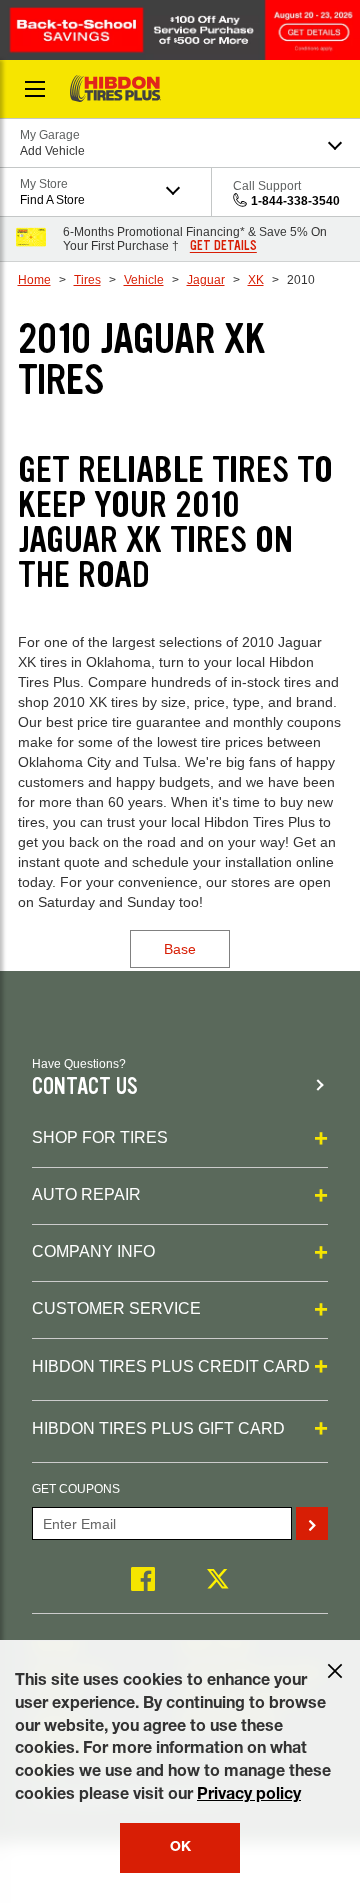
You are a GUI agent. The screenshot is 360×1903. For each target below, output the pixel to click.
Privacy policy (249, 1796)
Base (180, 949)
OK (180, 1848)
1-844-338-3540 (295, 201)
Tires (87, 280)
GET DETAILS (223, 246)
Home (34, 280)
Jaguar (206, 280)
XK (256, 280)
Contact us (85, 1086)
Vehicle (144, 280)
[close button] (335, 1671)
